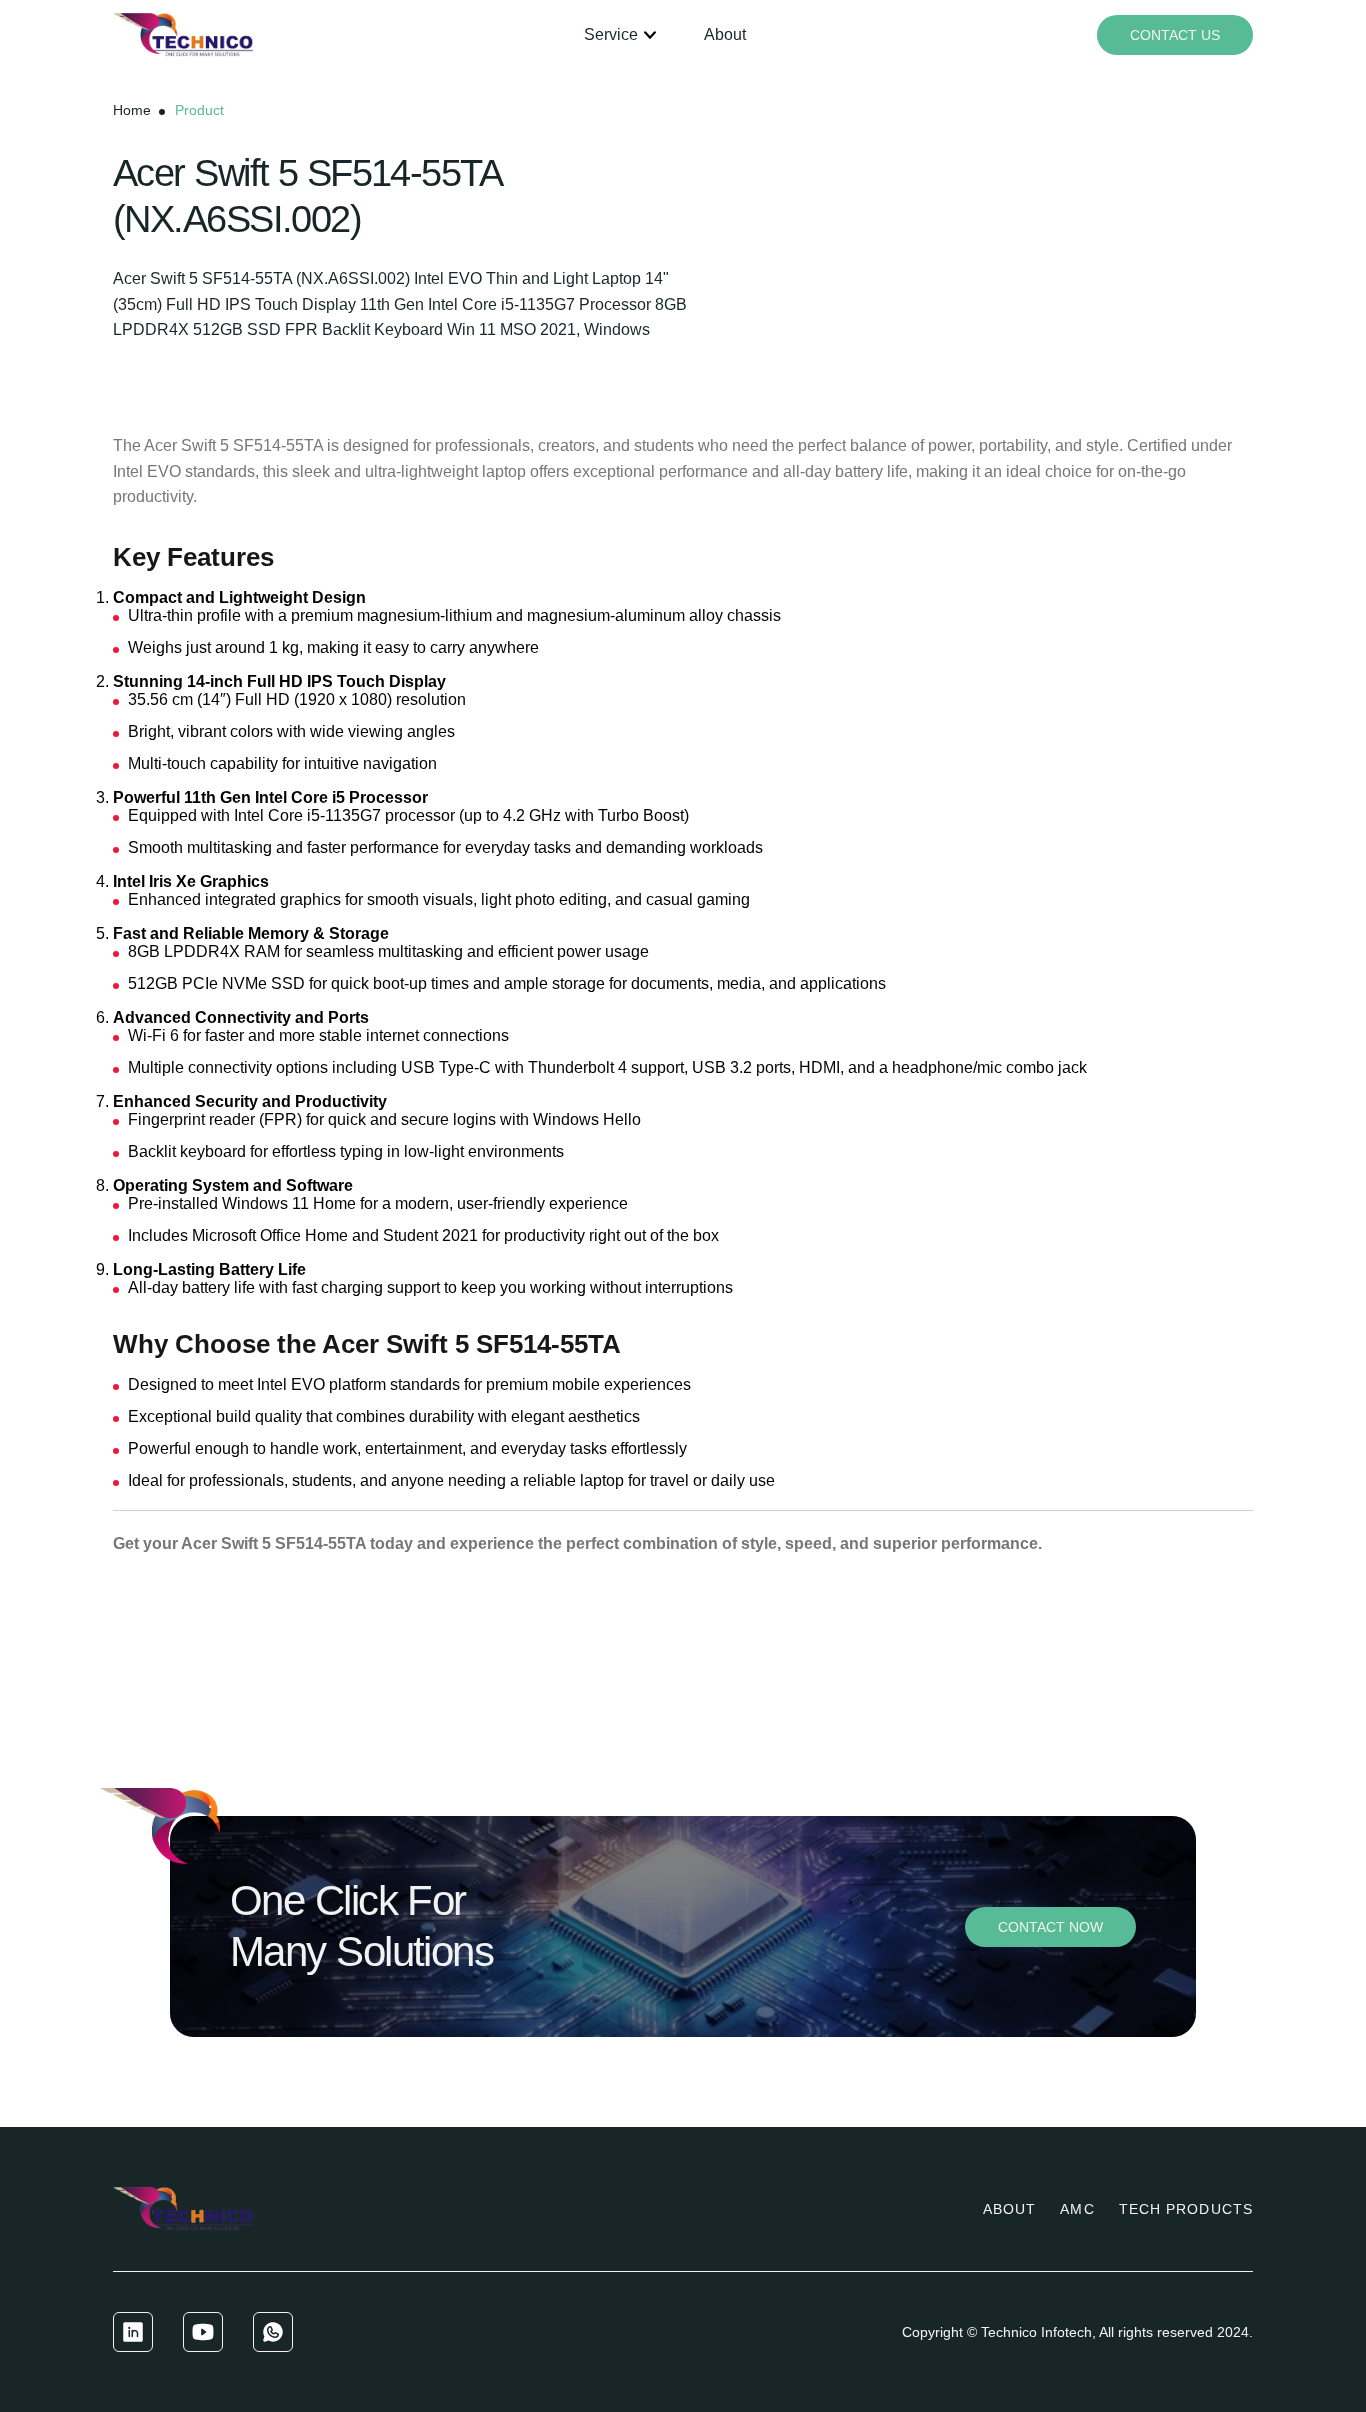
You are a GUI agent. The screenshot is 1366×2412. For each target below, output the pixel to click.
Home (132, 110)
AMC (1077, 2209)
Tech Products (1186, 2209)
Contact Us (1175, 35)
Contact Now (1050, 1927)
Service (611, 34)
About (725, 34)
